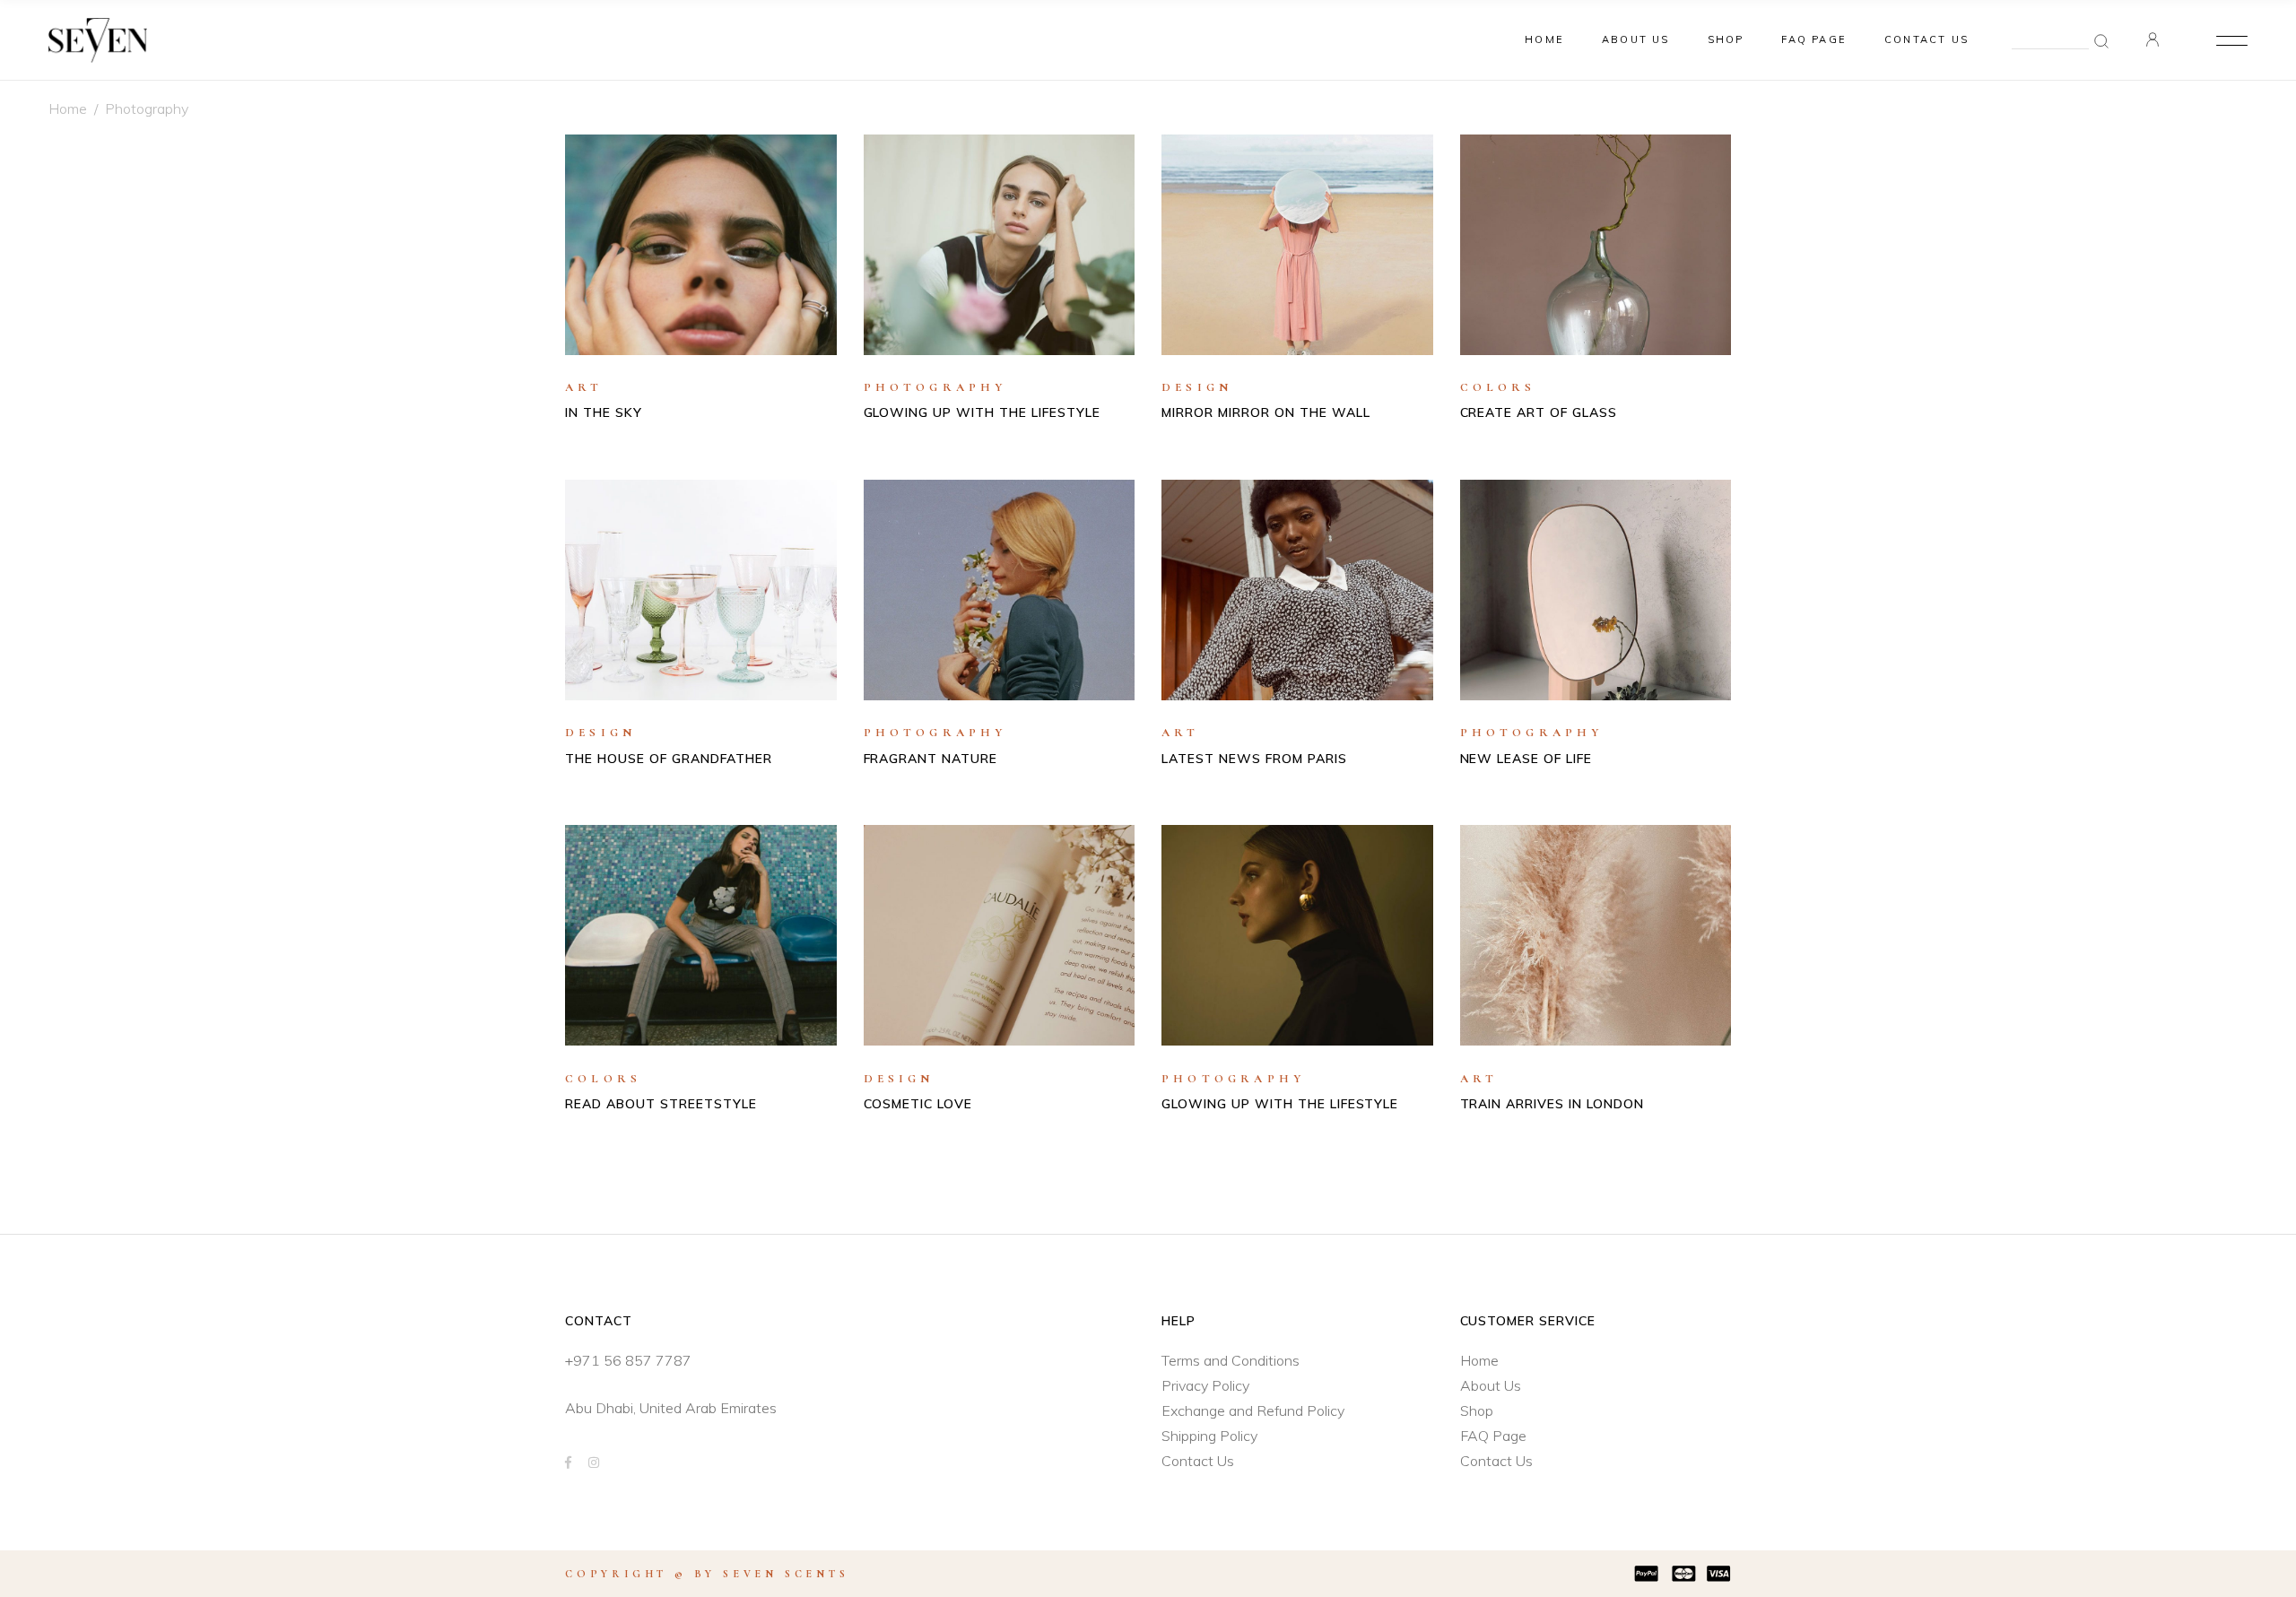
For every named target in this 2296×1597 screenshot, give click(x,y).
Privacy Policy (1205, 1385)
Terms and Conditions (1231, 1360)
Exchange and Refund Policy (1253, 1410)
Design (1197, 387)
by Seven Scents (772, 1574)
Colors (1498, 387)
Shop (1477, 1410)
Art (584, 387)
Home (68, 108)
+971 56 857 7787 (628, 1360)
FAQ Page (1493, 1436)
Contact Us (1198, 1461)
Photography (935, 387)
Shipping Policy (1209, 1436)
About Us (1491, 1385)
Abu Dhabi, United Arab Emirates (671, 1408)
